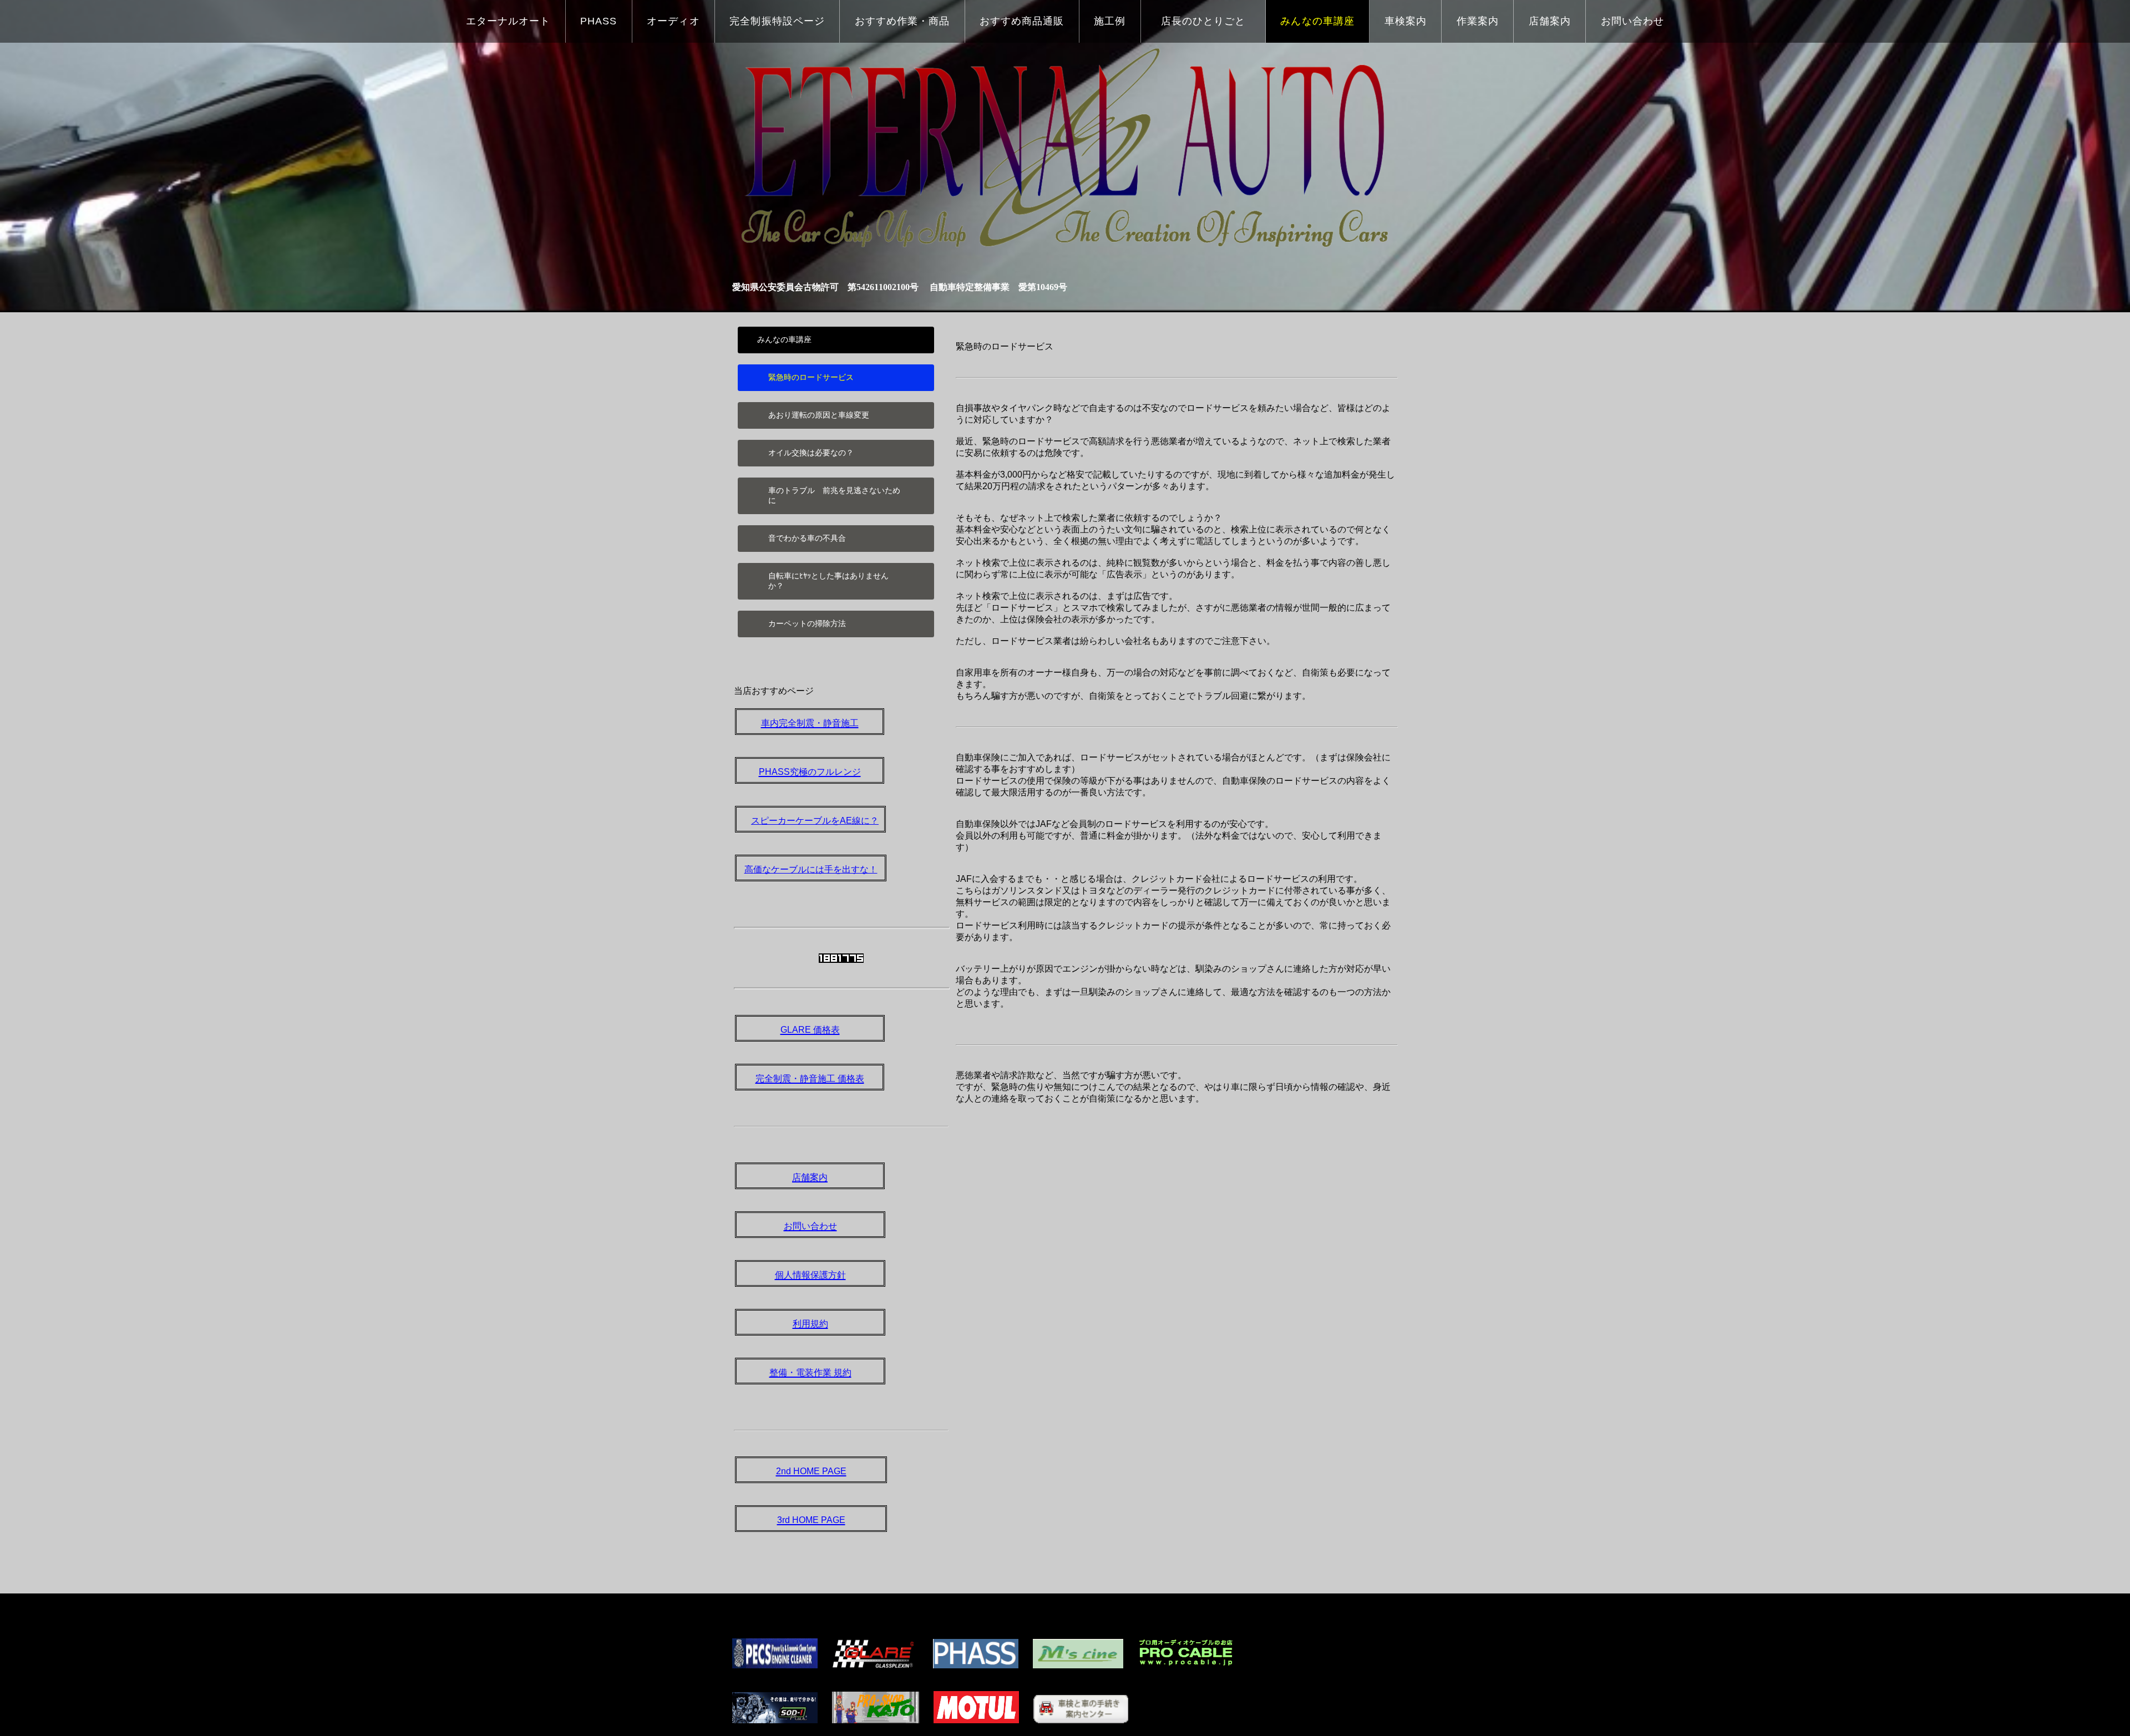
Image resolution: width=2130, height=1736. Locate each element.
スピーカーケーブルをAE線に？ (815, 821)
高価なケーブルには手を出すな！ (811, 869)
